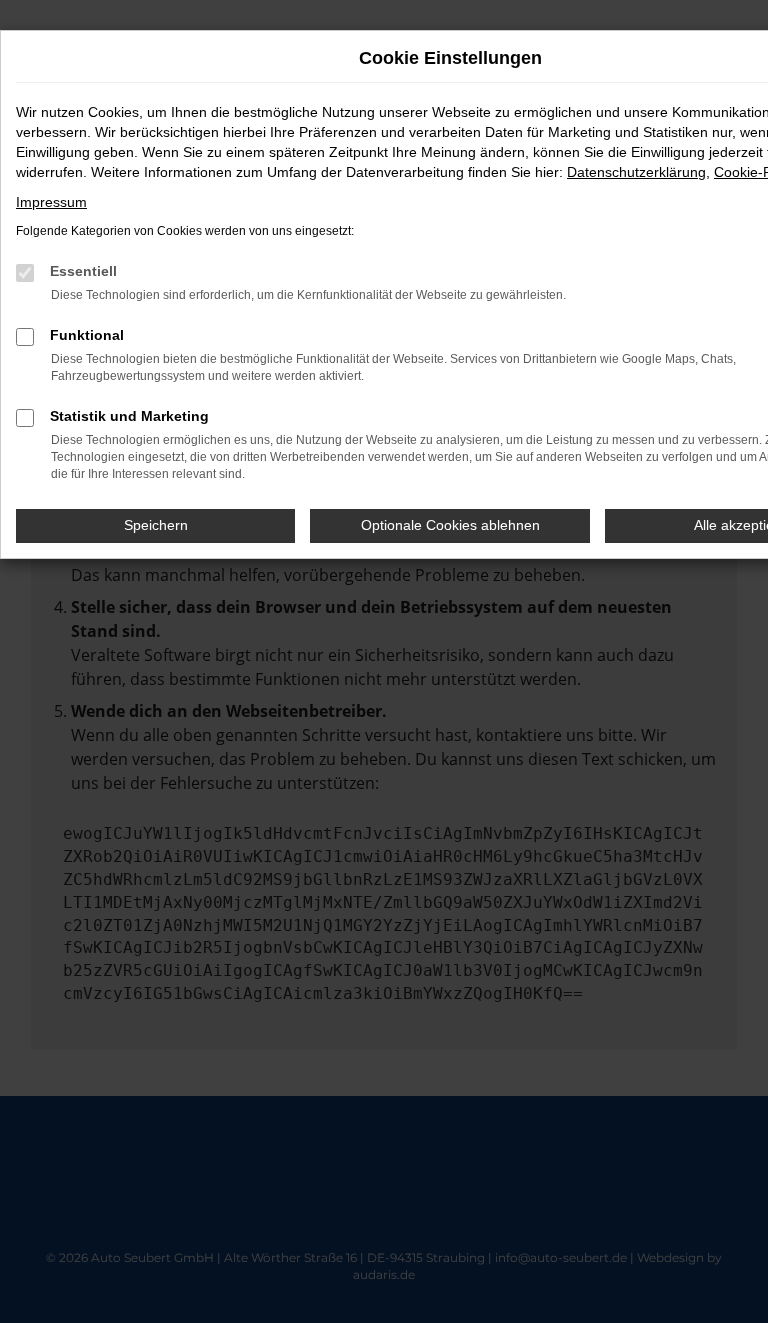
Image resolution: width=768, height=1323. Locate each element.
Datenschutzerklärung (636, 172)
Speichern (156, 525)
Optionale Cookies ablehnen (450, 525)
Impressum (51, 202)
